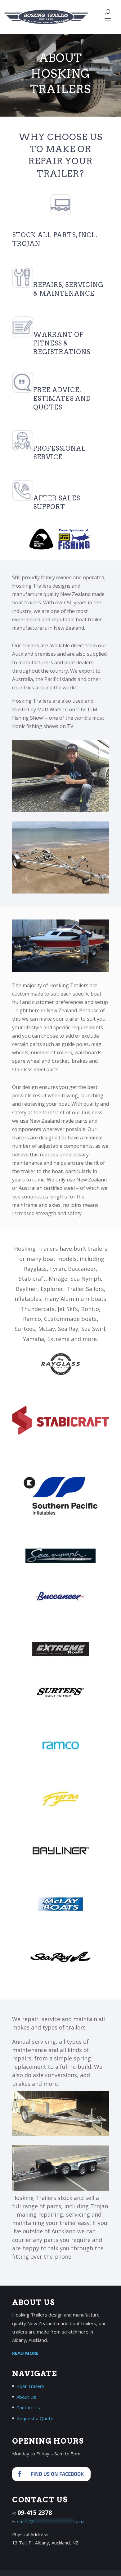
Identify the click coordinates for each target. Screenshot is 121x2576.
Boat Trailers (30, 2386)
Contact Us (28, 2407)
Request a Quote (35, 2418)
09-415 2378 (35, 2512)
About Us (26, 2397)
